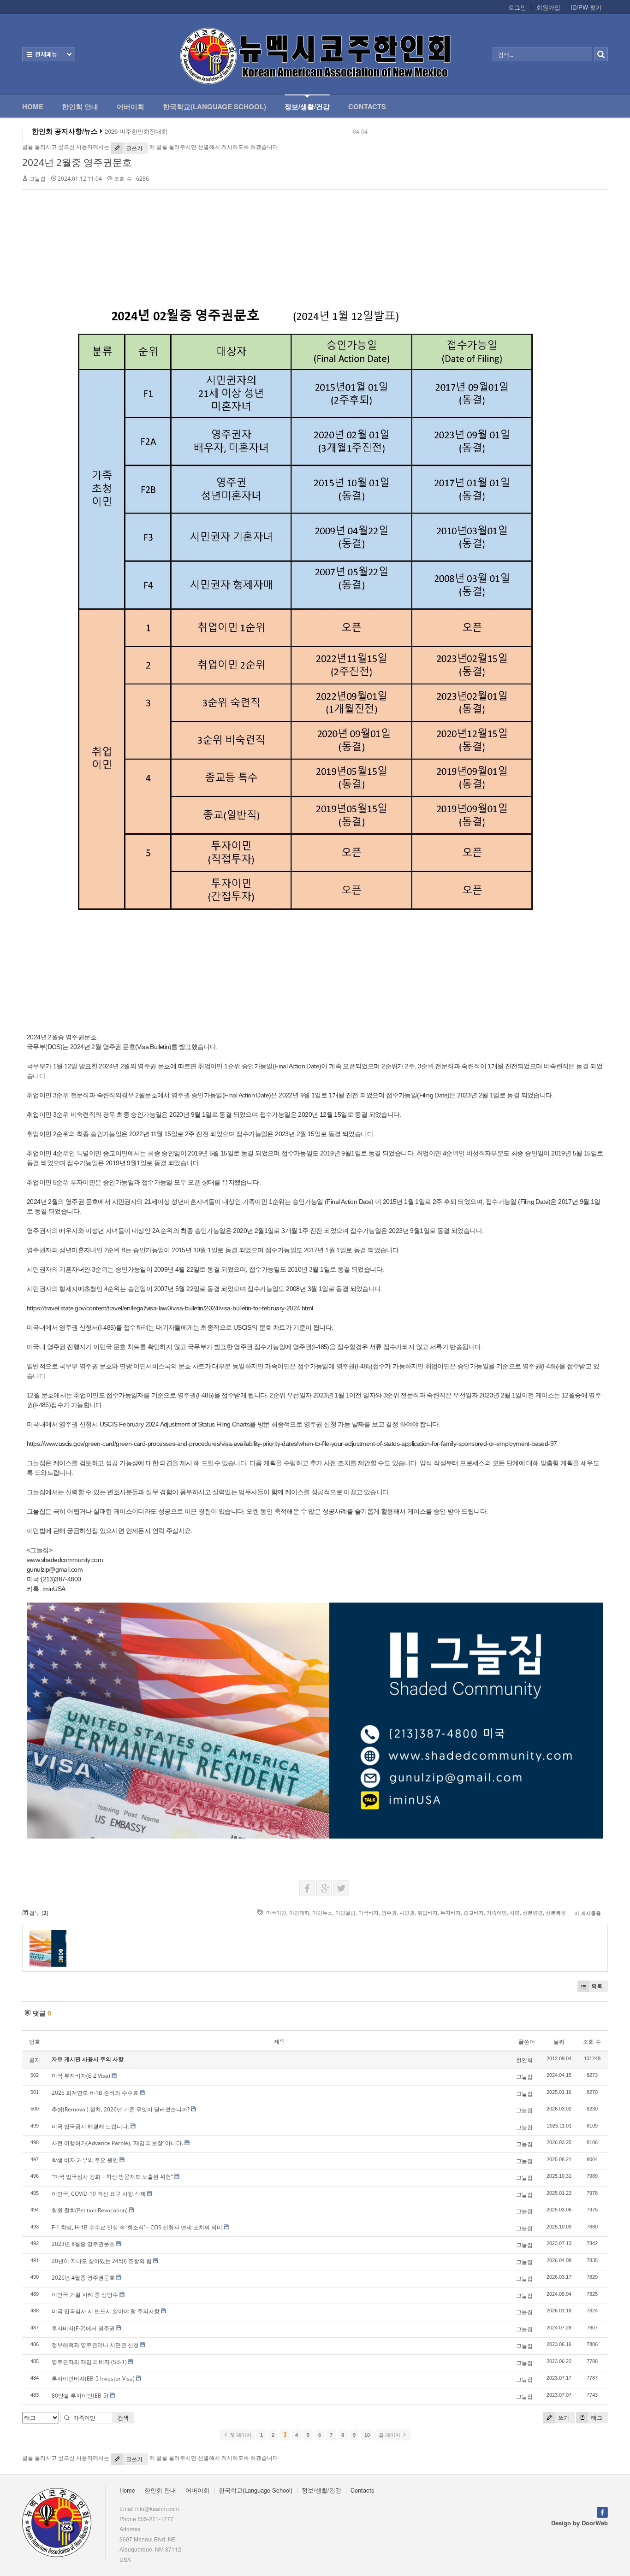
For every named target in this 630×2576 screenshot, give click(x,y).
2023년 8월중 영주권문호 (83, 2244)
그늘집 (37, 179)
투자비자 (451, 1913)
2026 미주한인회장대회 (136, 131)
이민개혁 (299, 1913)
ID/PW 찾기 (586, 7)
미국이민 (276, 1913)
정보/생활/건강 (307, 106)
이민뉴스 (322, 1913)
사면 (515, 1913)
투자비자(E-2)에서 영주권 (83, 2328)
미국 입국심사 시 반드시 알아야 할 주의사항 (106, 2311)
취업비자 (428, 1913)
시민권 (407, 1913)
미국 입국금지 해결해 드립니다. (90, 2126)
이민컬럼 (345, 1913)
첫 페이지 (240, 2435)
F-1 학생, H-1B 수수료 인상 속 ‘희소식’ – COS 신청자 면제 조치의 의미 (137, 2227)
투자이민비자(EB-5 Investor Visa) (93, 2379)
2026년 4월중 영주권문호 (83, 2278)
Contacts (367, 106)
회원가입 (548, 7)
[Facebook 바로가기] (602, 2512)
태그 (596, 2418)
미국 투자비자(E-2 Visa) (81, 2076)
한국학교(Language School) (214, 106)
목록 (597, 1986)
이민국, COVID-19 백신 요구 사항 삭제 (99, 2194)
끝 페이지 (390, 2435)
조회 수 (592, 2042)
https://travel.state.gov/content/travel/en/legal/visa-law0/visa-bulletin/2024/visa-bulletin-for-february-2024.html (170, 1308)
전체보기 (49, 54)
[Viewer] (307, 1307)
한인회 (524, 2060)
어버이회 (131, 106)
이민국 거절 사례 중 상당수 (85, 2295)
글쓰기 (134, 148)
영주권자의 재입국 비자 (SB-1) (89, 2362)
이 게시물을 (588, 1913)
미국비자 (368, 1913)
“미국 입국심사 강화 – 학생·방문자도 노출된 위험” (112, 2177)
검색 (123, 2418)
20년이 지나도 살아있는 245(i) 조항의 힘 (102, 2261)
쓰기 (563, 2418)
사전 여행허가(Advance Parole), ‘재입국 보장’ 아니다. (117, 2143)
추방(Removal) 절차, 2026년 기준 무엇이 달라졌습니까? (121, 2109)
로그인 (517, 7)
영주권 (389, 1913)
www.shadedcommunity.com (65, 1560)
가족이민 (497, 1913)
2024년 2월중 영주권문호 (77, 162)
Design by (579, 2523)
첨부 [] (38, 1913)
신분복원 (556, 1913)
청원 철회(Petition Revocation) (90, 2210)
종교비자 (474, 1913)
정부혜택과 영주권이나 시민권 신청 (95, 2345)
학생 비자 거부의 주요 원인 (85, 2160)
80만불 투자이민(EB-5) (80, 2396)
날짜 (559, 2042)
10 (367, 2435)
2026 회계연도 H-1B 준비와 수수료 (95, 2093)
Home (33, 106)
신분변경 (533, 1913)
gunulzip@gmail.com (55, 1569)
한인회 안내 (80, 106)
